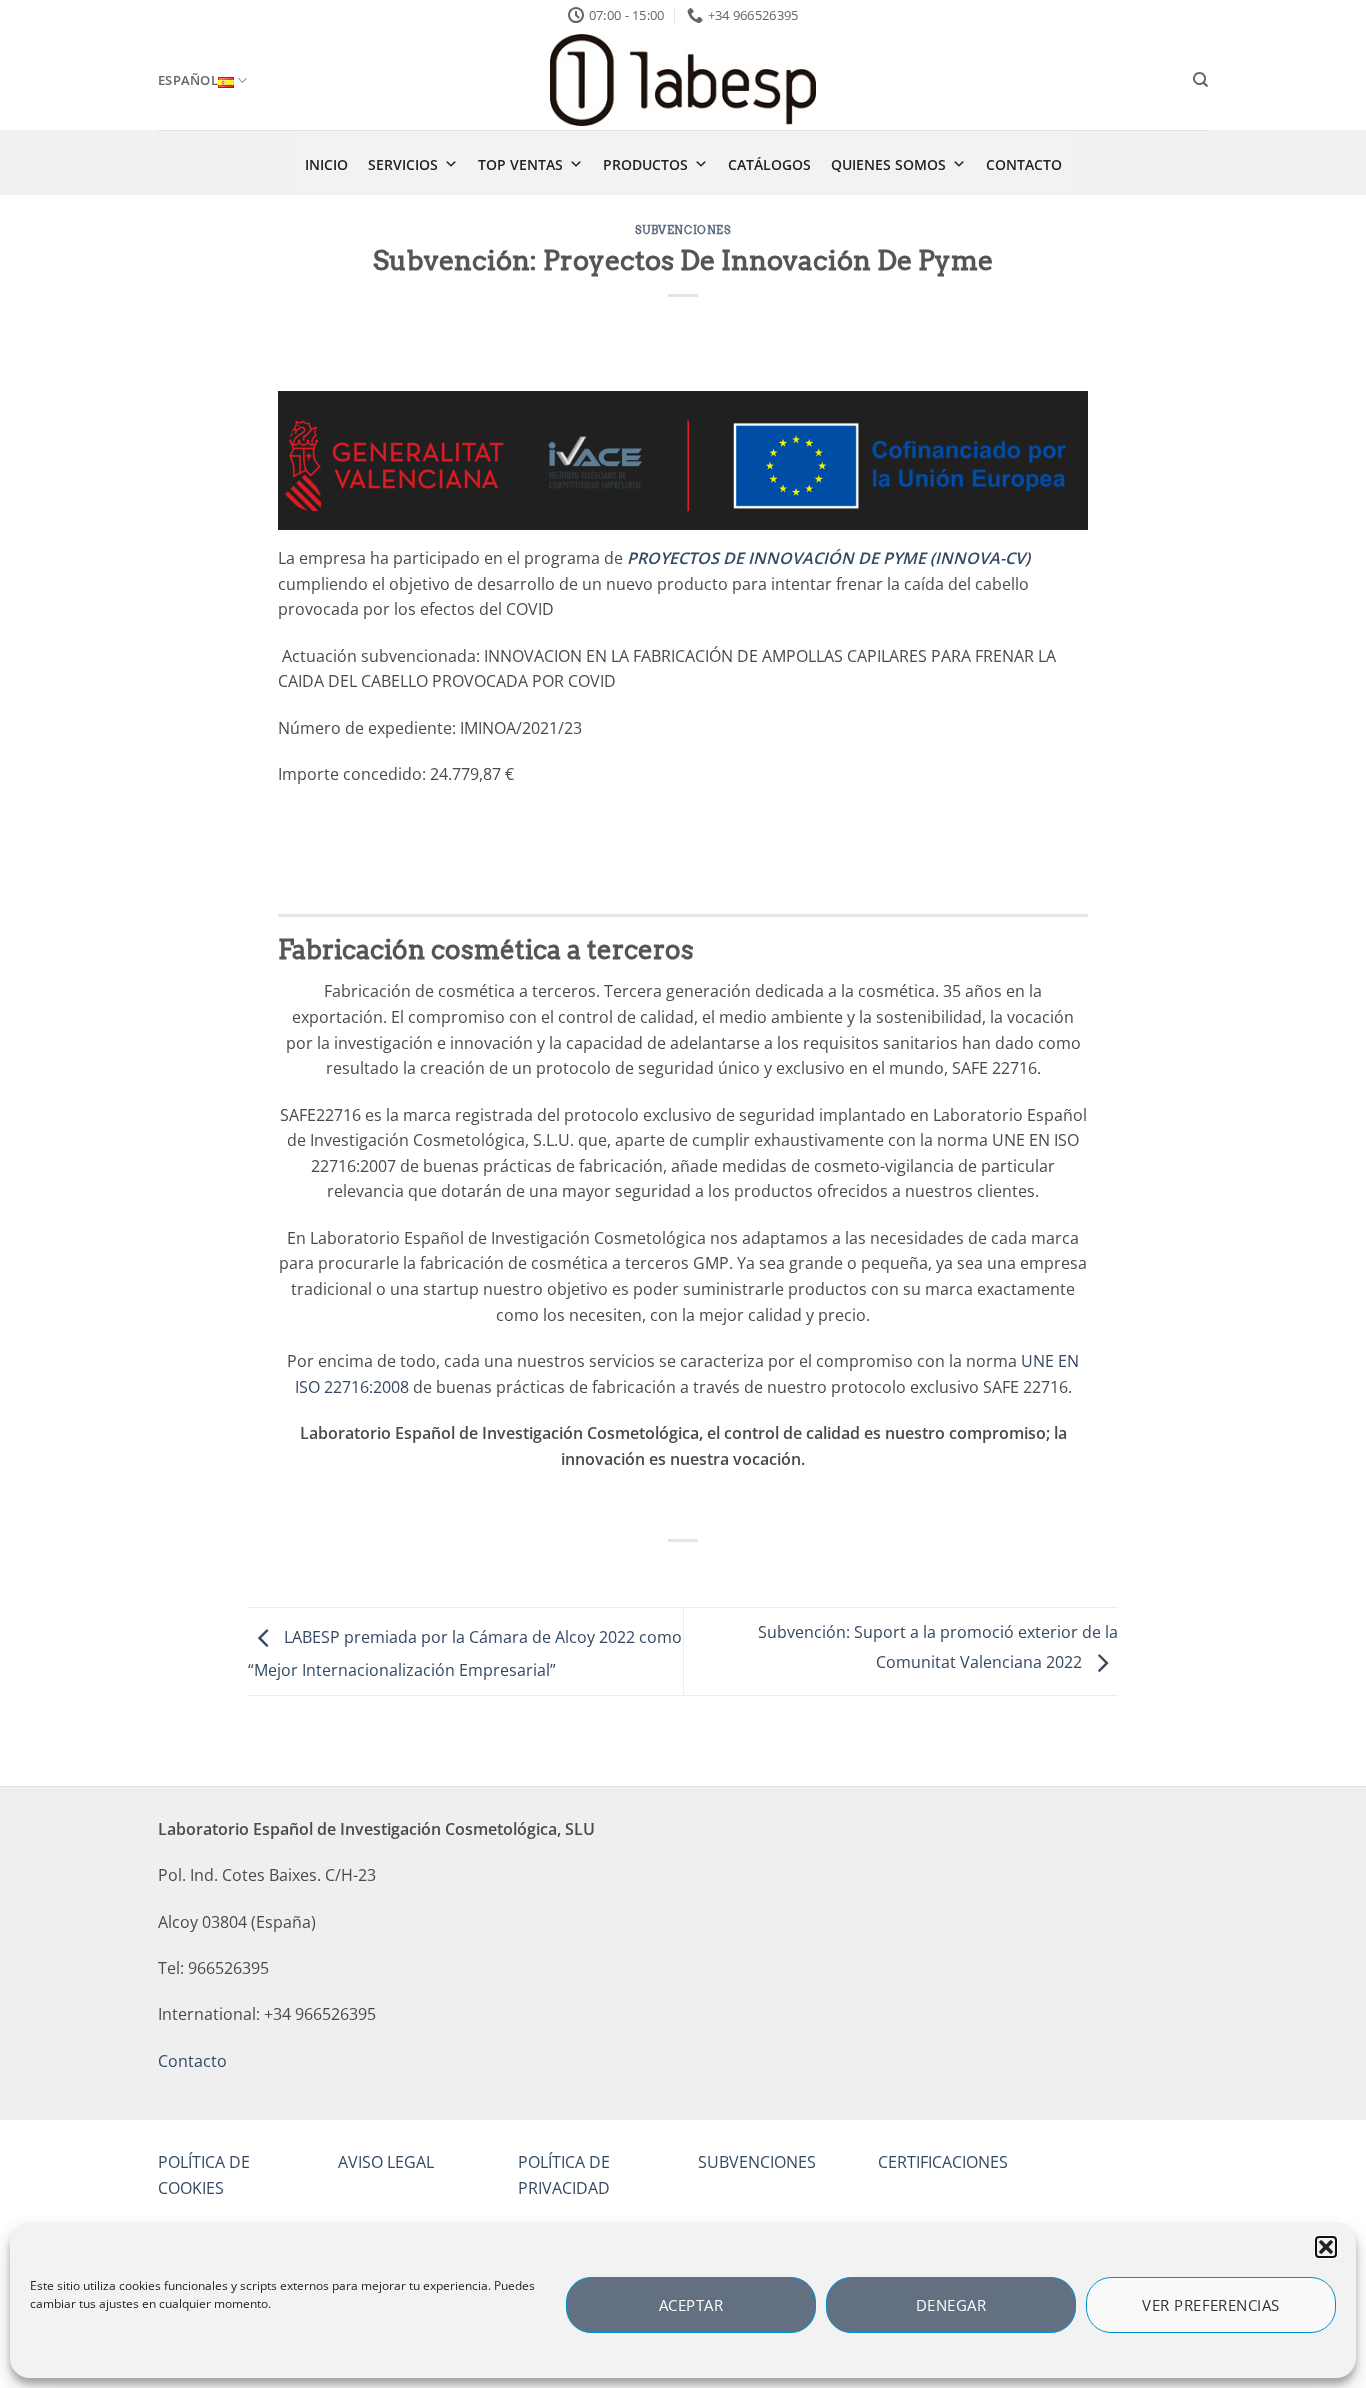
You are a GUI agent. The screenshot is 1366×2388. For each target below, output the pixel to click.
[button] (1326, 2247)
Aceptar (691, 2305)
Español (188, 80)
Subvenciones (683, 230)
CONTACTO (1024, 164)
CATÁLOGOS (769, 164)
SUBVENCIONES (757, 2162)
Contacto (192, 2061)
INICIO (326, 164)
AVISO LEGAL (386, 2162)
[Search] (1200, 80)
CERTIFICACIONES (943, 2162)
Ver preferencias (1210, 2305)
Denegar (951, 2305)
